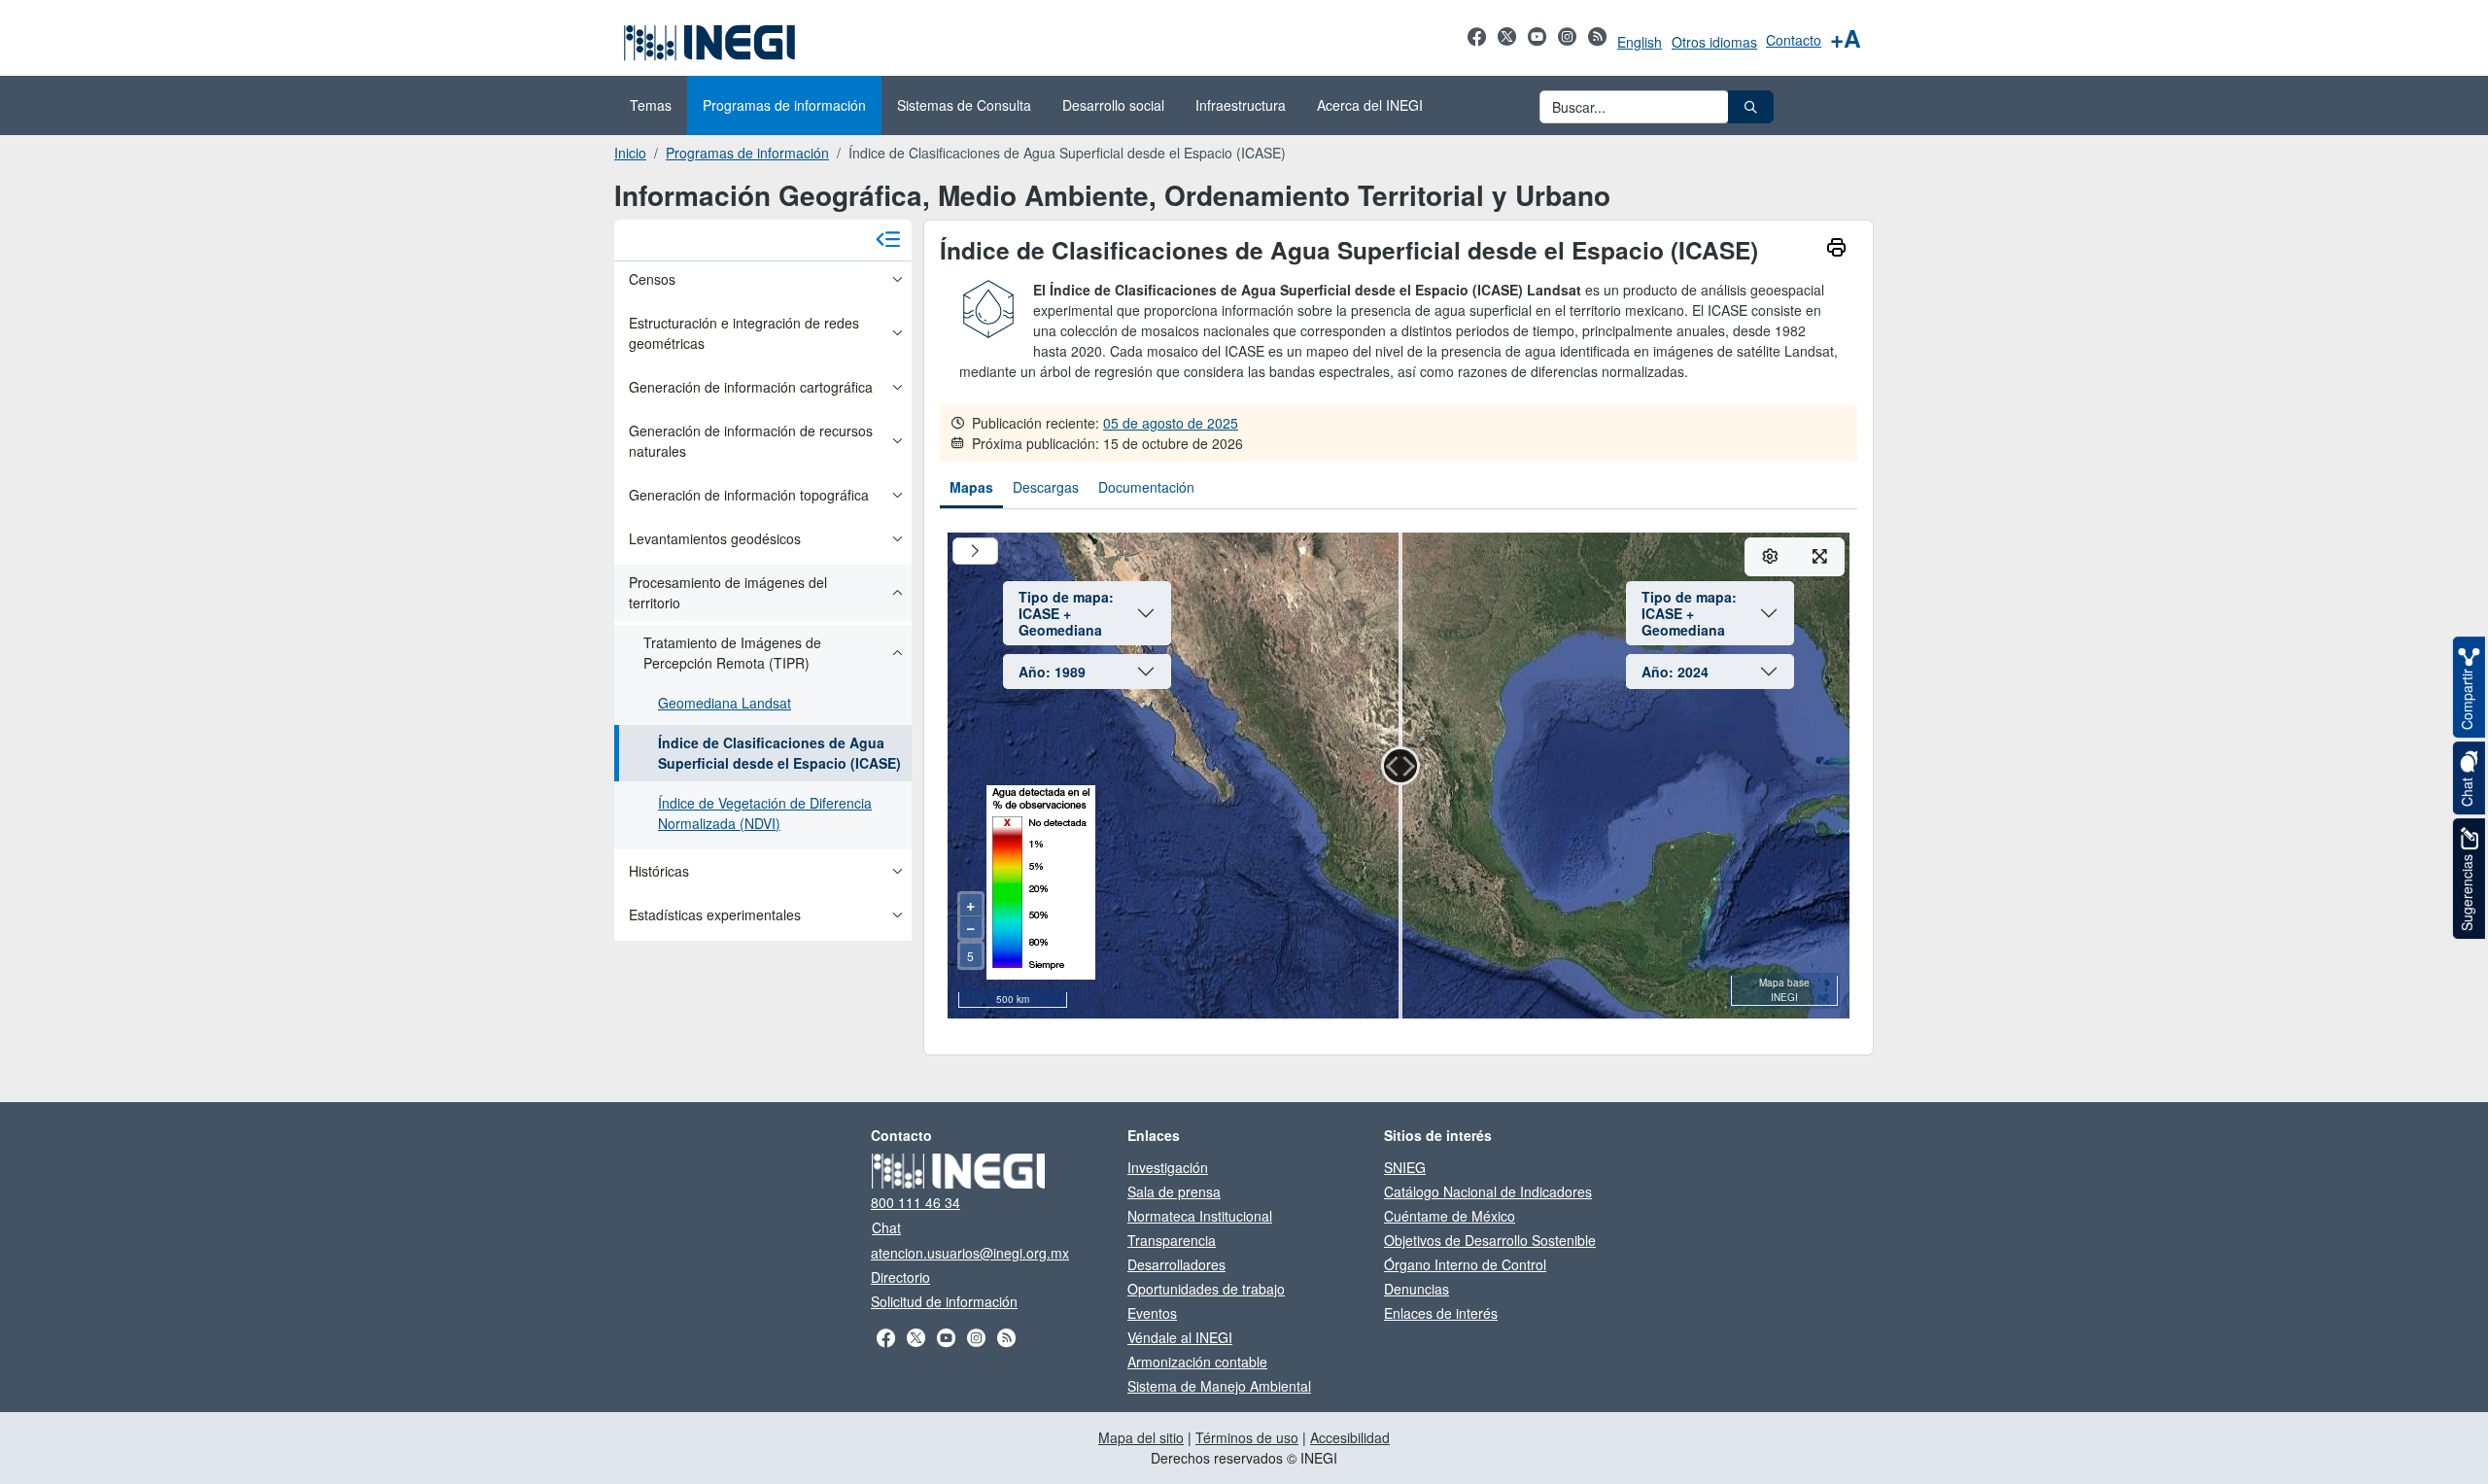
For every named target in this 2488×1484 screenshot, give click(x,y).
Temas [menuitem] (651, 105)
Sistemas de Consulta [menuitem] (964, 105)
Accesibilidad (1350, 1437)
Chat (886, 1227)
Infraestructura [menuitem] (1241, 105)
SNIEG (1405, 1167)
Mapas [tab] (971, 487)
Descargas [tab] (1046, 487)
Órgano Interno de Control (1465, 1264)
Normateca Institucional (1200, 1216)
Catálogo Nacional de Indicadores (1488, 1191)
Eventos (1152, 1313)
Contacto (1794, 40)
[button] (1751, 107)
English (1640, 42)
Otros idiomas (1714, 42)
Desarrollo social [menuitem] (1113, 105)
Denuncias (1417, 1289)
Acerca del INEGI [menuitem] (1370, 105)
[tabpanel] (1399, 782)
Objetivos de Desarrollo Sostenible (1490, 1240)
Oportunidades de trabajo (1206, 1289)
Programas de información (747, 153)
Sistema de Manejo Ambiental (1219, 1386)
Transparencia (1172, 1240)
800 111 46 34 (916, 1202)
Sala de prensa (1174, 1191)
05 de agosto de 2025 (1171, 423)
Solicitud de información (944, 1301)
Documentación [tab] (1146, 487)
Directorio (900, 1277)
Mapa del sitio (1141, 1437)
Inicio (630, 153)
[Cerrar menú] (888, 241)
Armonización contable (1197, 1362)
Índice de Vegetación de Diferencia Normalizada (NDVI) (765, 813)
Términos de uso (1247, 1437)
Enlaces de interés (1441, 1313)
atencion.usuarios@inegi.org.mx (970, 1253)
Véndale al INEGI (1180, 1337)
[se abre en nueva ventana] (1477, 47)
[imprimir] (1836, 249)
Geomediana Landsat (725, 703)
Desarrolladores (1176, 1264)
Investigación (1168, 1167)
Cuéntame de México (1450, 1216)
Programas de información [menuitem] (784, 105)
